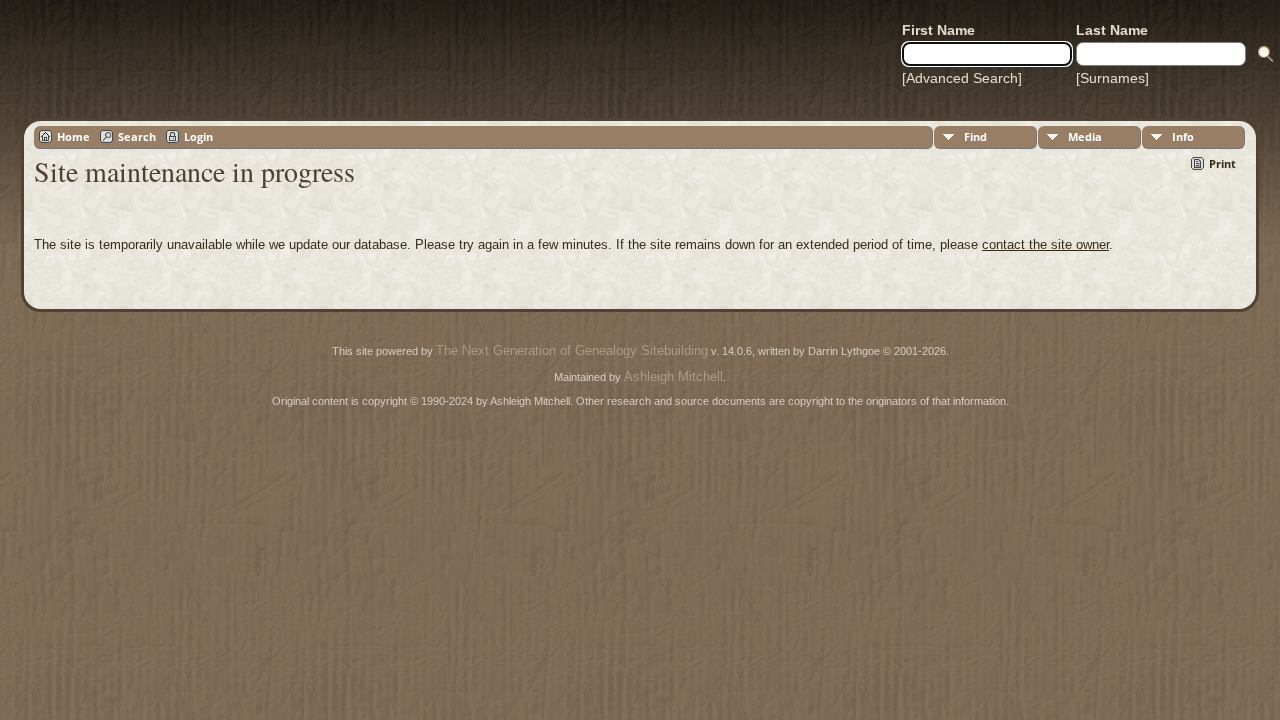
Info (1183, 136)
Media (1085, 136)
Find (975, 136)
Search (137, 136)
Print (1222, 163)
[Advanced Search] (962, 78)
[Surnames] (1112, 78)
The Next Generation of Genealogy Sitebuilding (572, 350)
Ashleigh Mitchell (673, 376)
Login (198, 136)
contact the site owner (1045, 244)
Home (73, 136)
